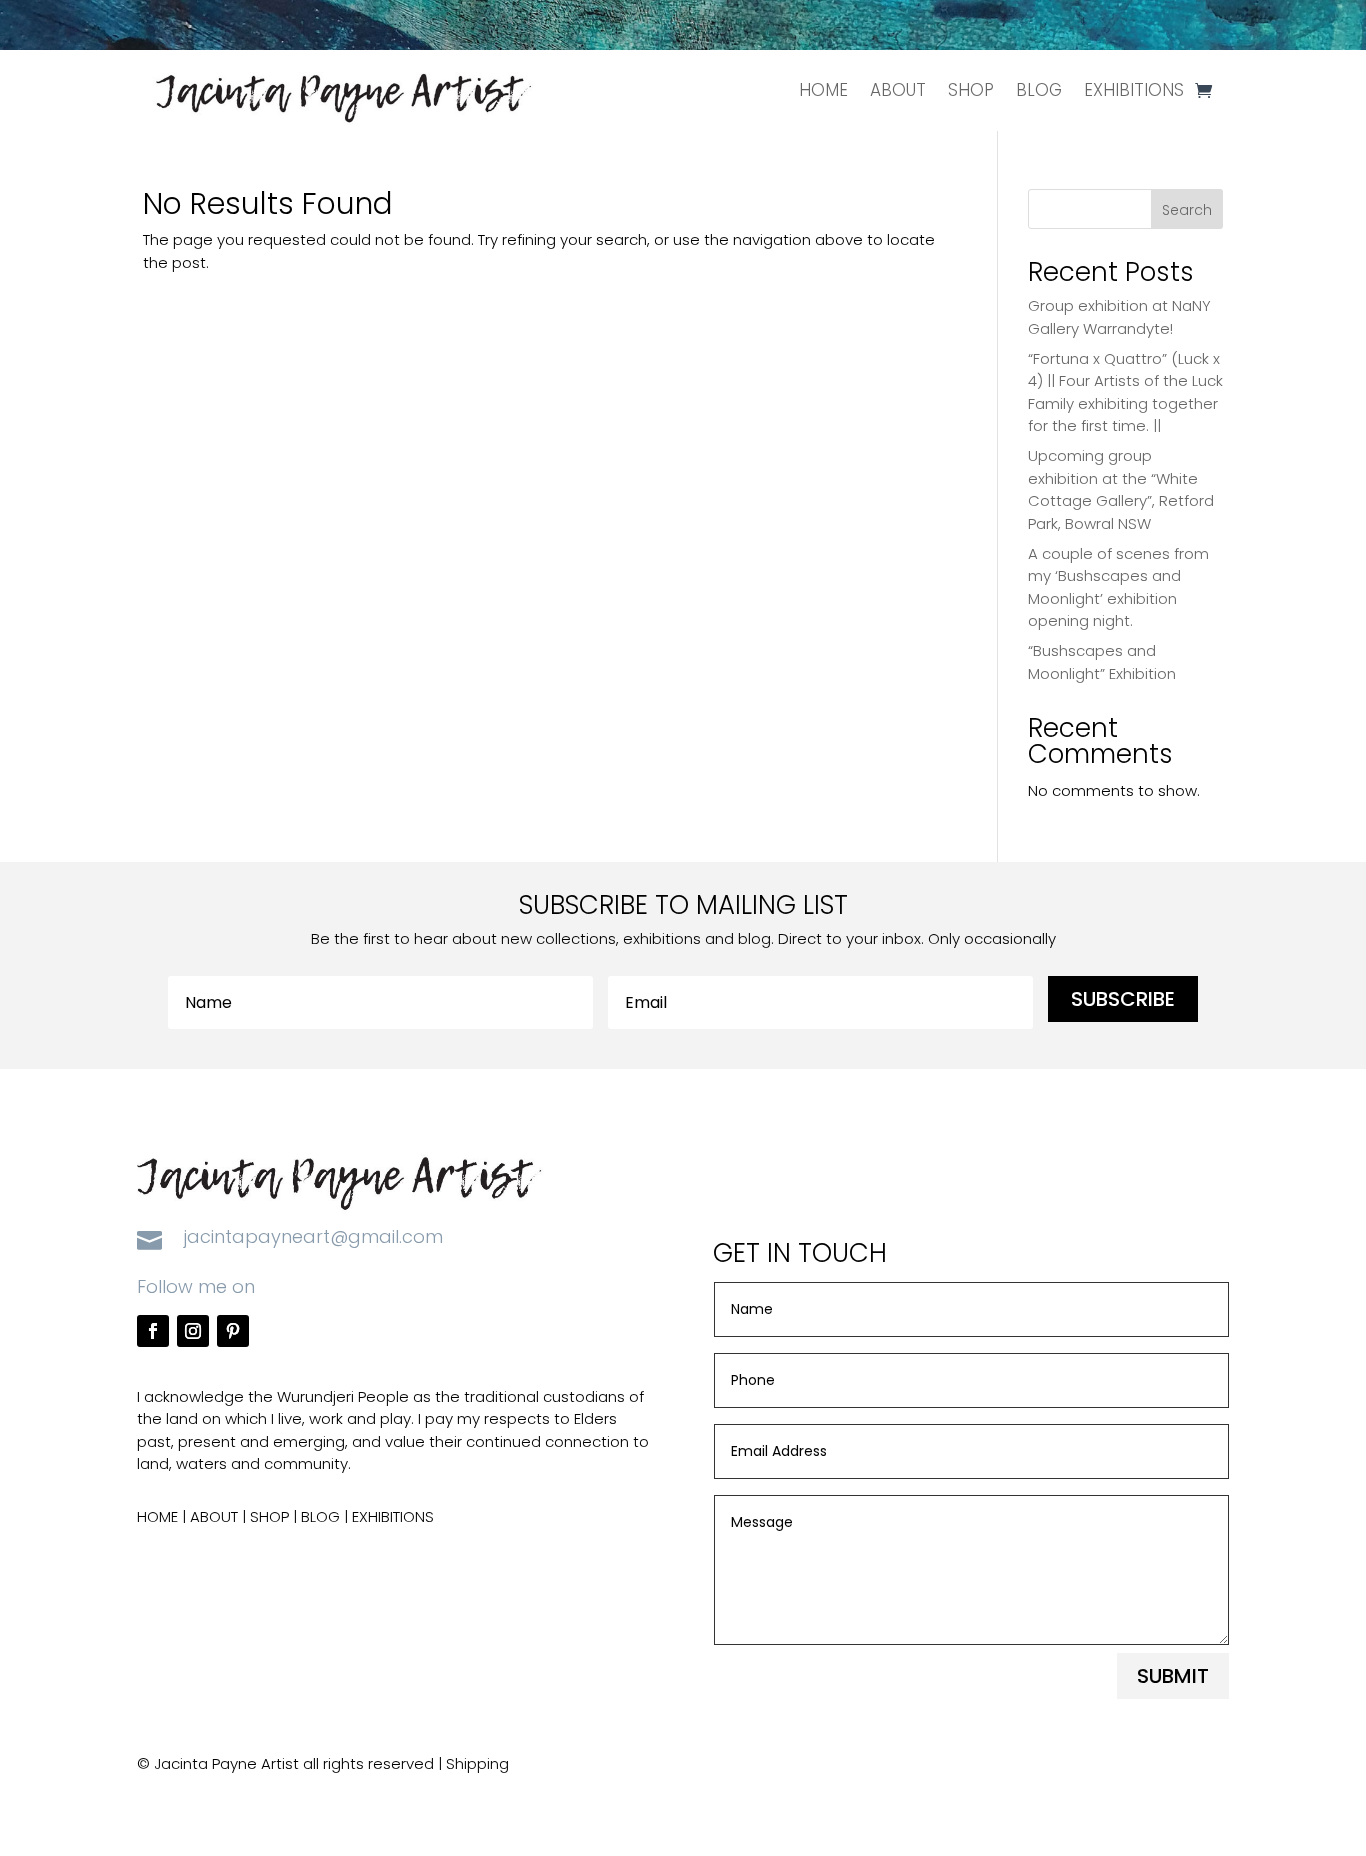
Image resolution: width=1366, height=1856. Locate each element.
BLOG (1039, 90)
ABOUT (898, 90)
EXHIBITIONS (1134, 90)
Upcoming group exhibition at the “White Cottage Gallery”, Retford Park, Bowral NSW (1121, 489)
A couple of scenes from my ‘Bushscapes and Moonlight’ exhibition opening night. (1118, 587)
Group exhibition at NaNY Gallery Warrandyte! (1119, 317)
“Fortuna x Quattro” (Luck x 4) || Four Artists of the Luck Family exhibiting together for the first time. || (1125, 392)
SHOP (971, 90)
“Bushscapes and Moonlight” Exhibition (1102, 662)
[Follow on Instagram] (193, 1331)
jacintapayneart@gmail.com (313, 1236)
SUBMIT (1173, 1676)
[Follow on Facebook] (153, 1331)
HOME (823, 90)
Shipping (477, 1763)
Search (1187, 210)
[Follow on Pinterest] (233, 1331)
